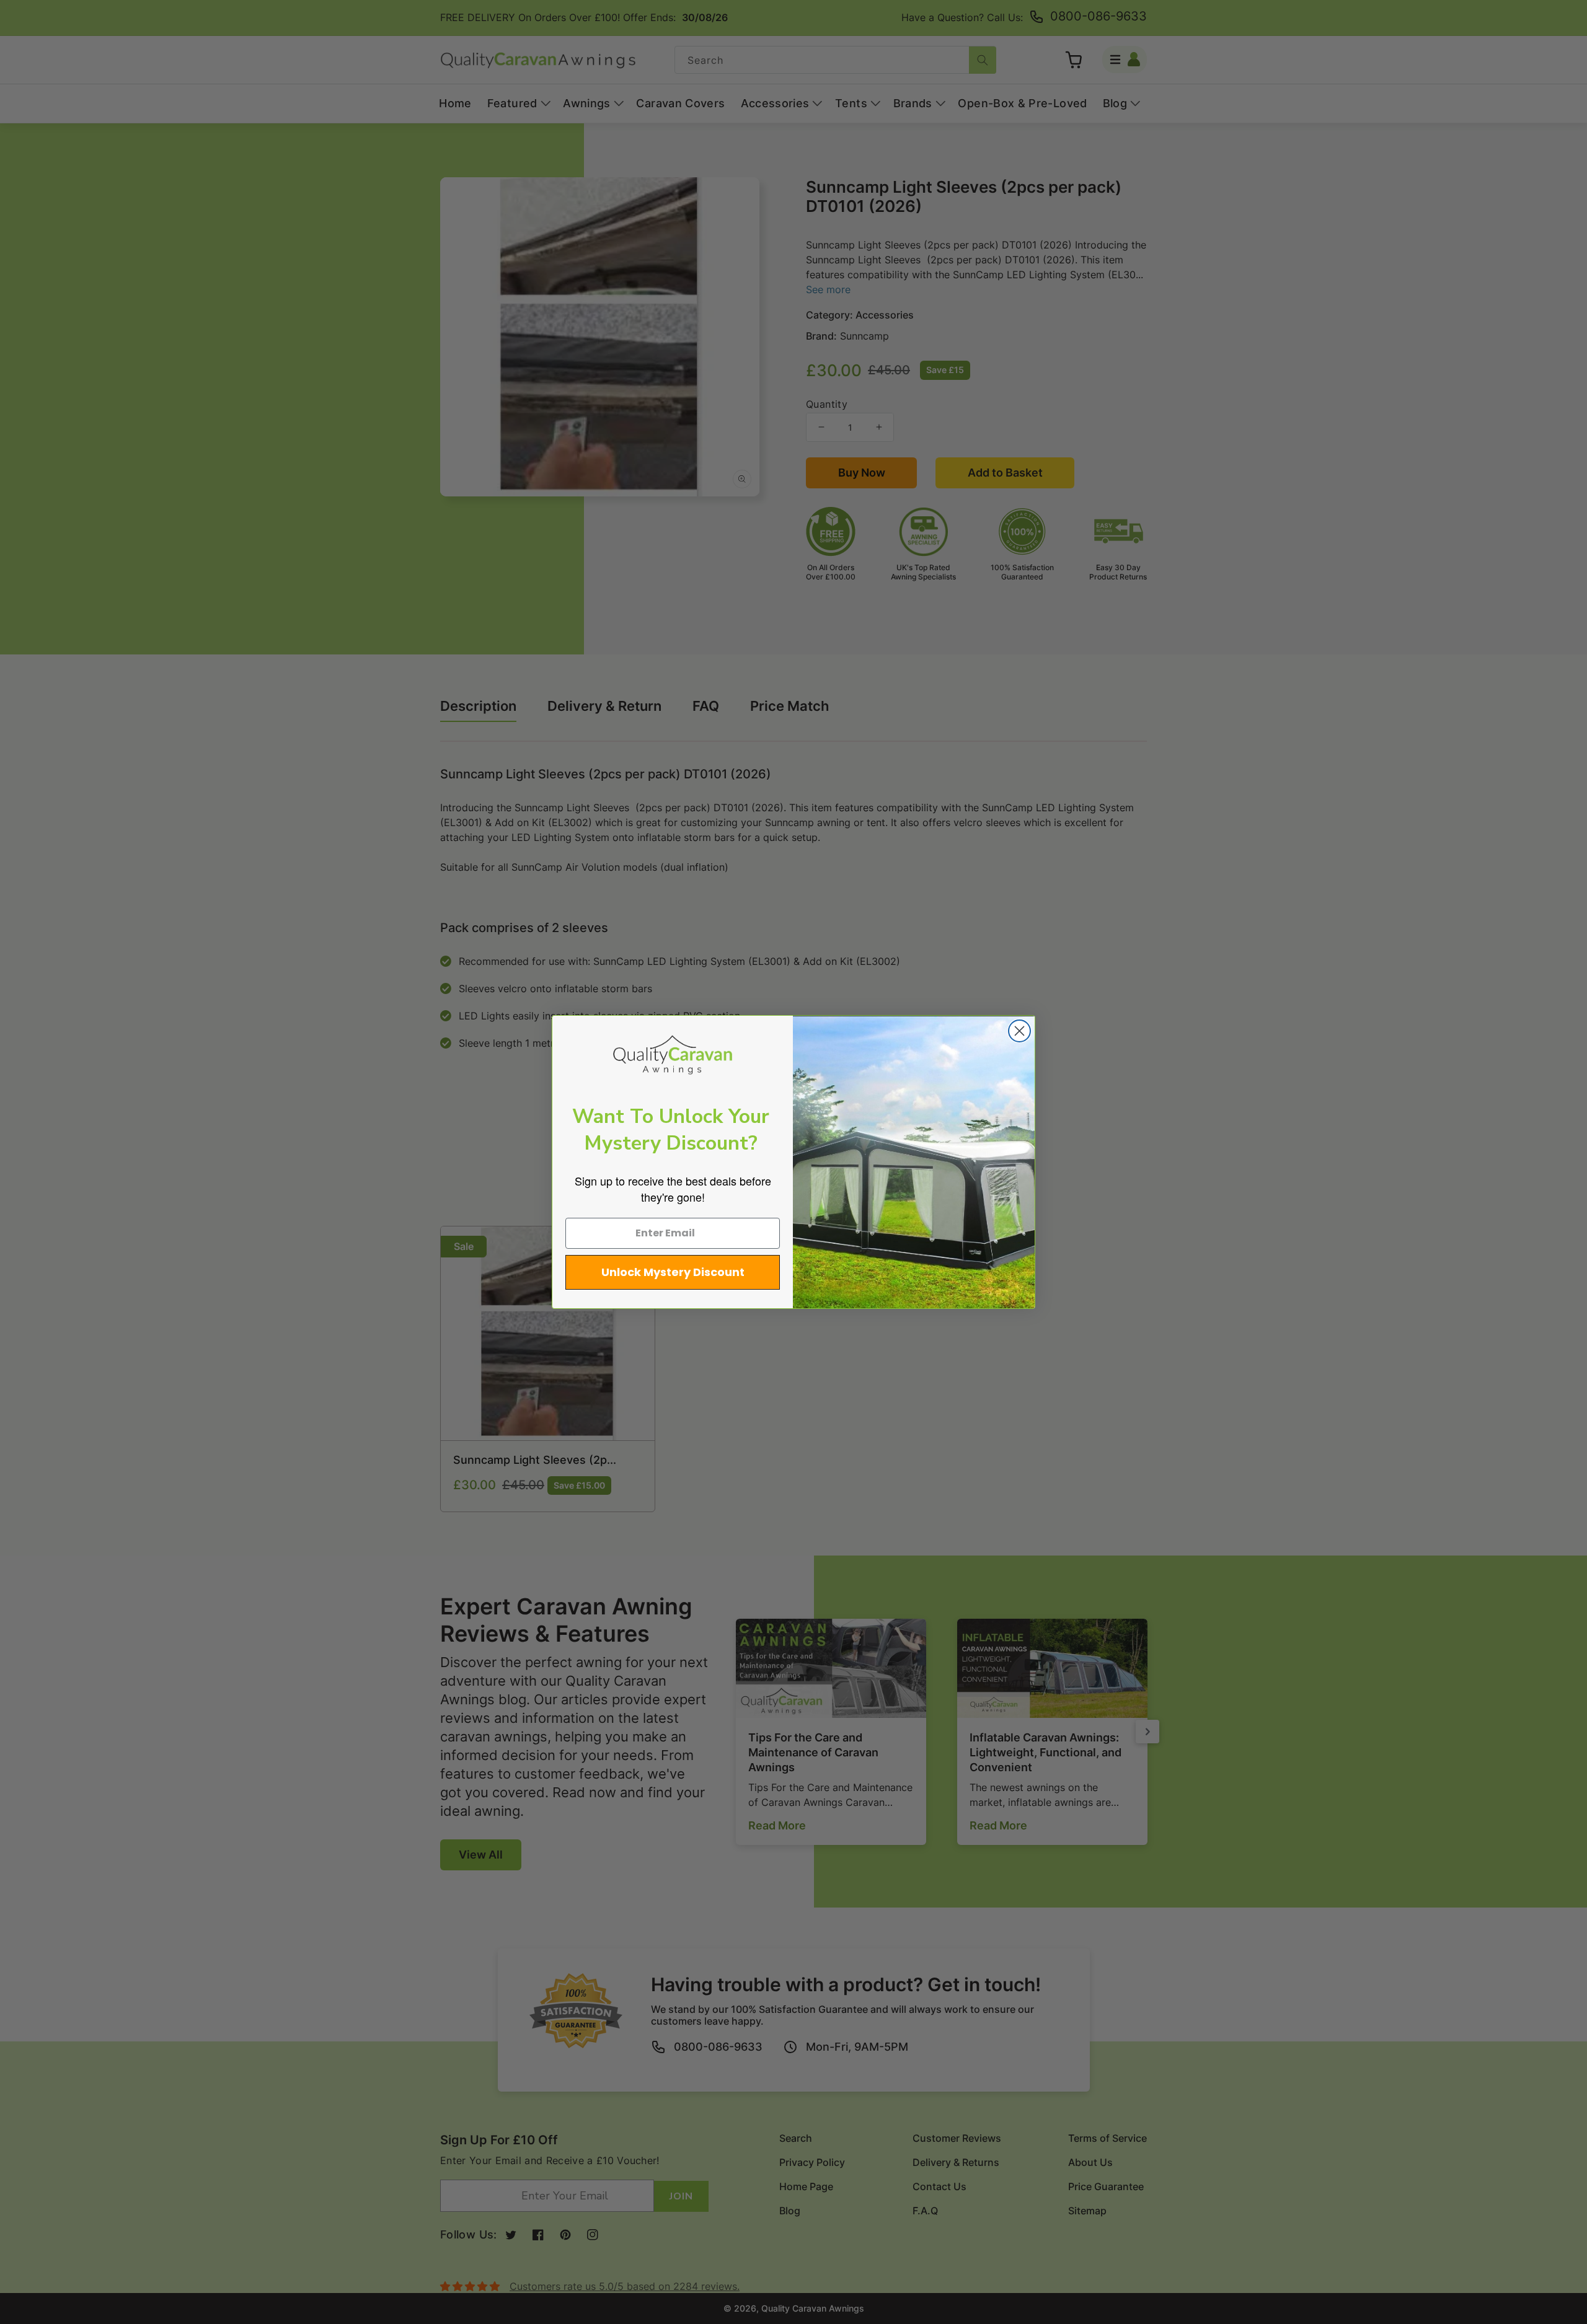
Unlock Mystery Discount (673, 1272)
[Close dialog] (1019, 1031)
